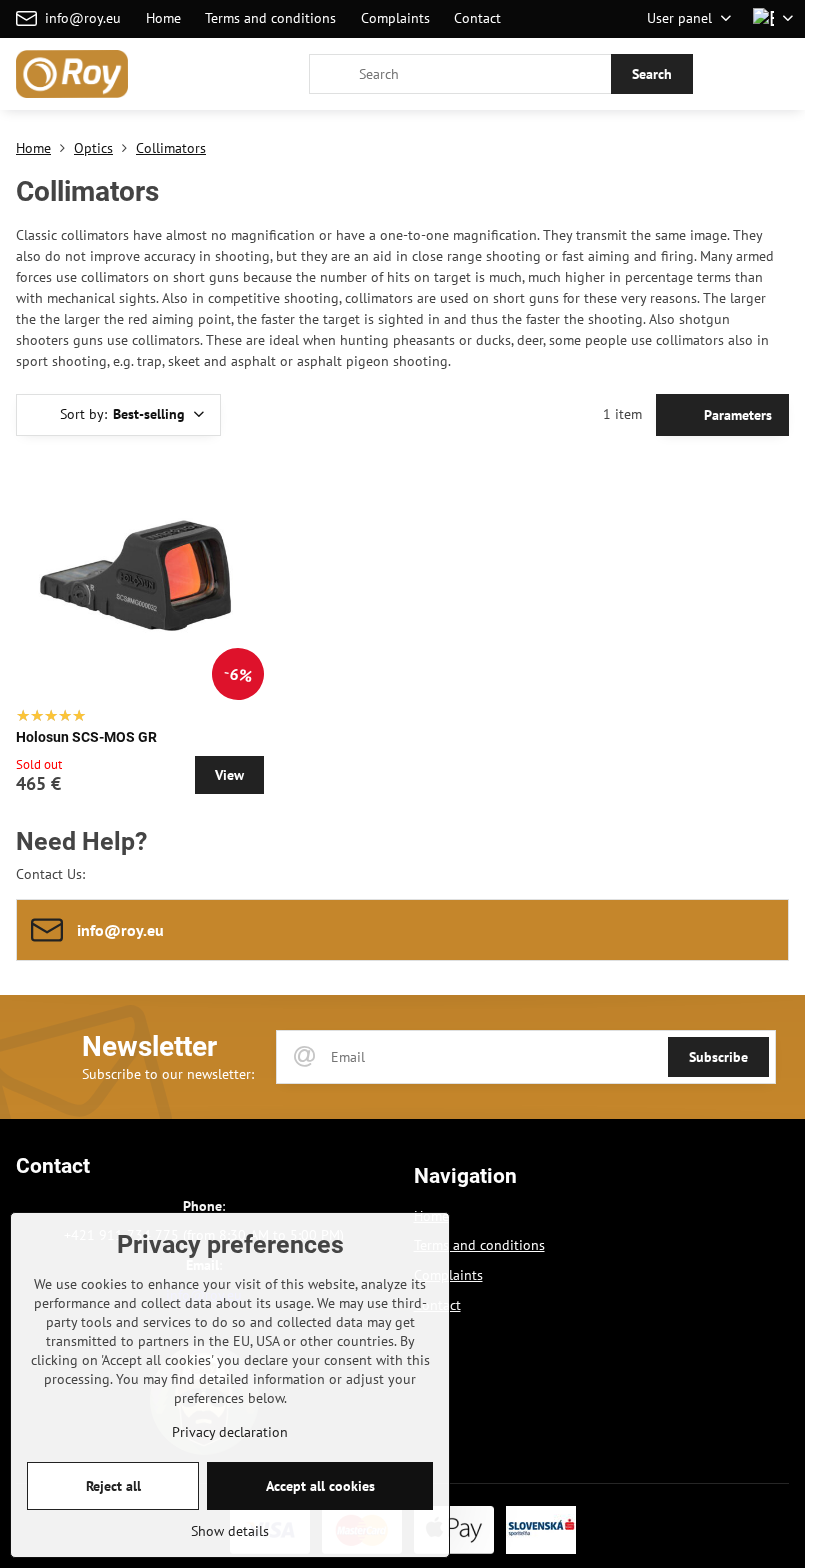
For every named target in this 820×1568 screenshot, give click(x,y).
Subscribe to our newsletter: (168, 1074)
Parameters (736, 415)
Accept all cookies (320, 1486)
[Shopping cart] (733, 74)
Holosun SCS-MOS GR (86, 737)
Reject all (113, 1486)
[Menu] (781, 74)
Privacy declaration (230, 1432)
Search (652, 74)
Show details (230, 1531)
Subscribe (718, 1057)
